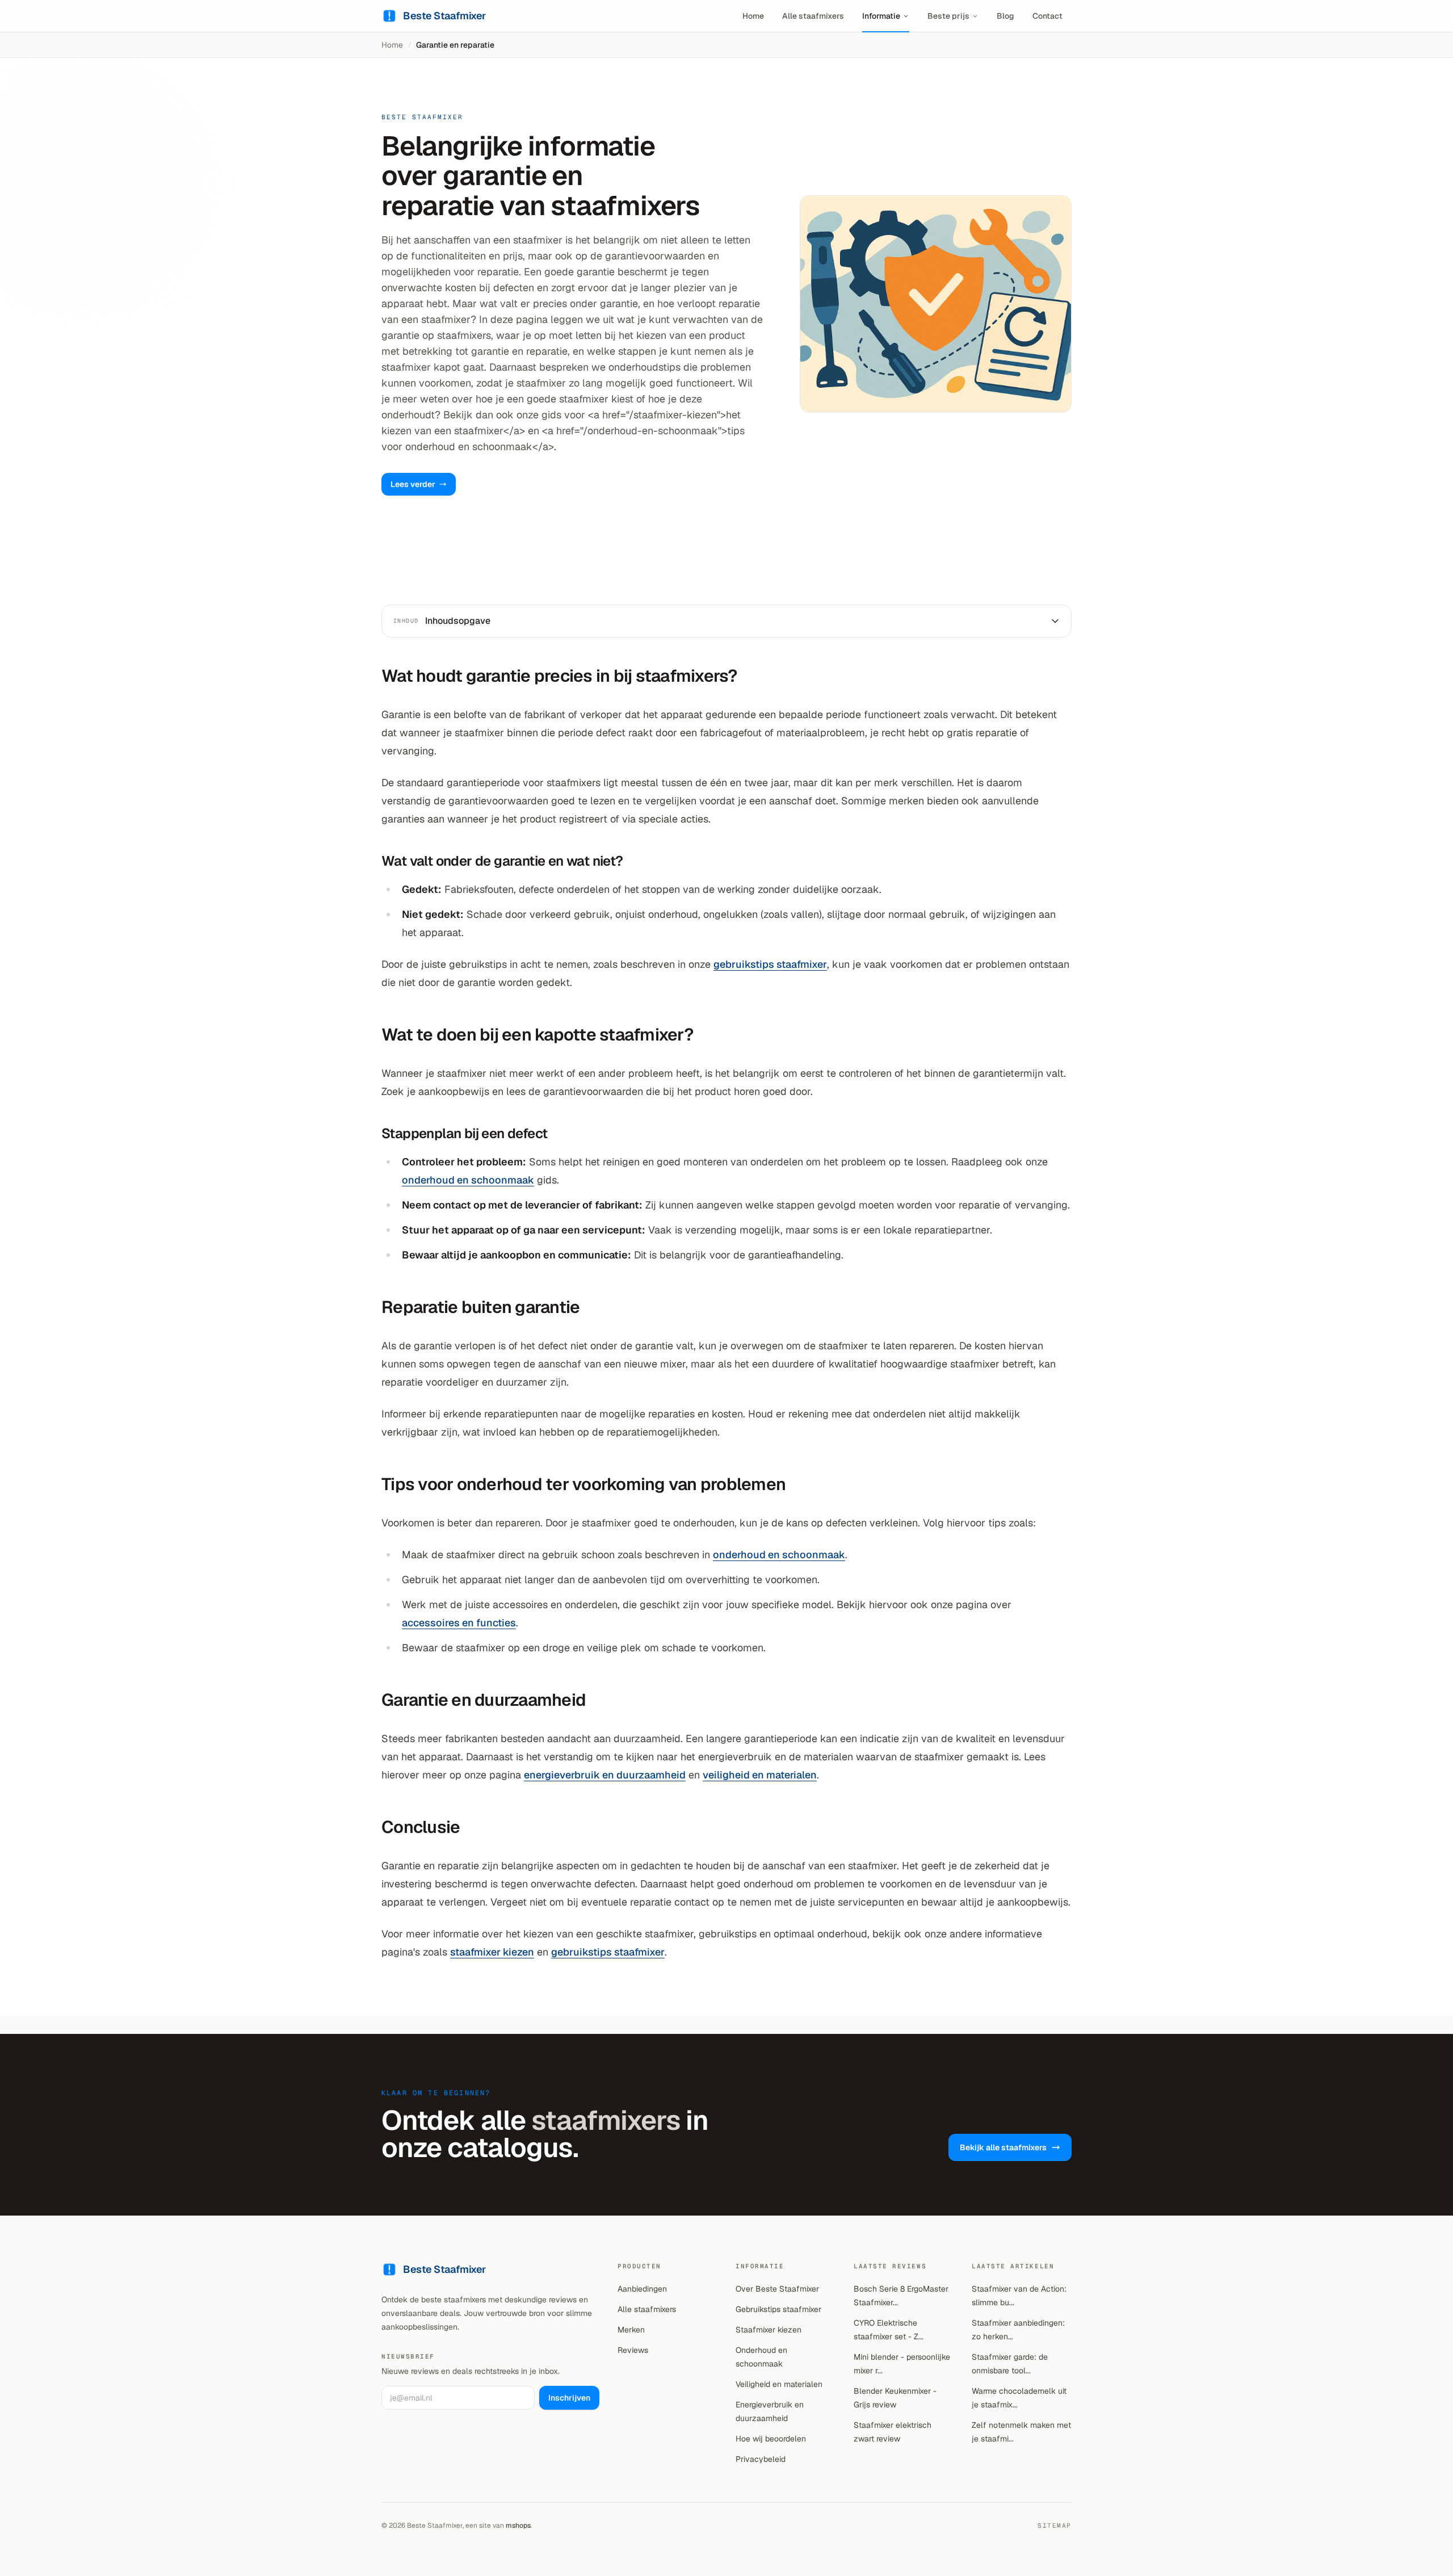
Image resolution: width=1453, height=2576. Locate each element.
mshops (518, 2525)
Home (753, 16)
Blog (1005, 16)
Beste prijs (948, 16)
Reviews (633, 2350)
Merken (631, 2330)
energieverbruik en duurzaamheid (605, 1775)
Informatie (881, 16)
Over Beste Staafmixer (777, 2289)
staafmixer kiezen (492, 1952)
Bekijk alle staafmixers (1003, 2147)
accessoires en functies (459, 1623)
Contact (1047, 16)
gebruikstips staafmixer (770, 964)
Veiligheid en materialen (779, 2384)
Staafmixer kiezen (769, 2330)
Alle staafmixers (813, 16)
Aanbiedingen (642, 2289)
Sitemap (1055, 2525)
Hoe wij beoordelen (771, 2439)
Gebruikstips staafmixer (778, 2309)
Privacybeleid (761, 2459)
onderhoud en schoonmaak (468, 1180)
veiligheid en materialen (760, 1775)
